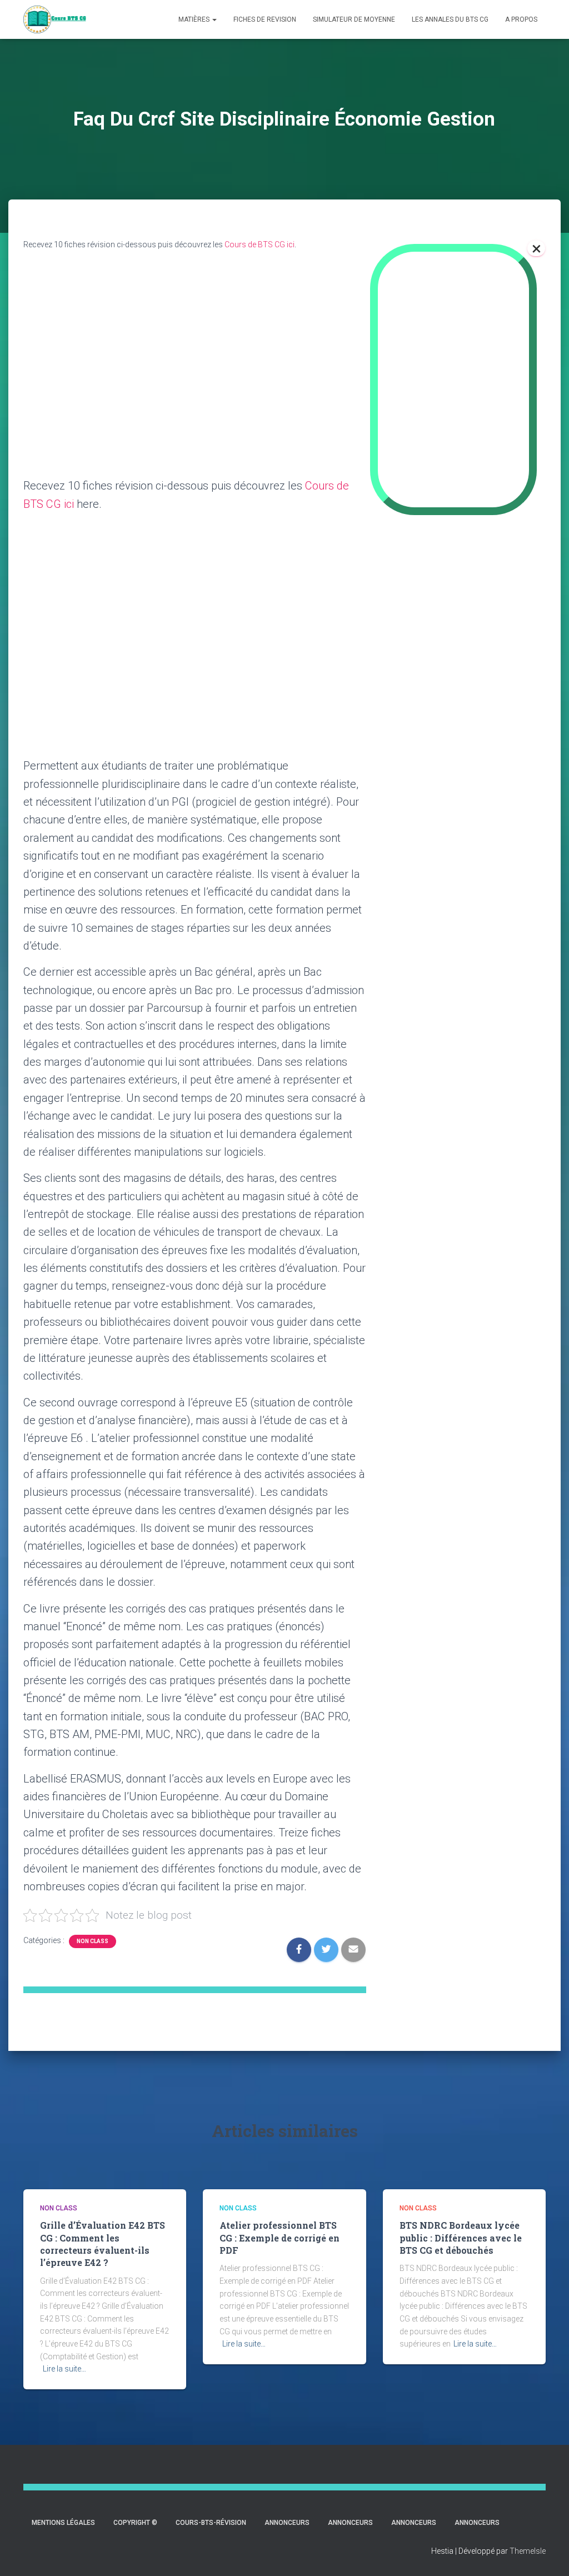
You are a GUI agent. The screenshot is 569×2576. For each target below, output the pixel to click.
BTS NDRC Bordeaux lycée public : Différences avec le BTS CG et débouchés (461, 2238)
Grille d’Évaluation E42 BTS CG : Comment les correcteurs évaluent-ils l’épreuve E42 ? (103, 2244)
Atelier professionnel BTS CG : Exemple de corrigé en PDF (279, 2238)
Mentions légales (63, 2523)
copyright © (135, 2523)
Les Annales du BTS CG (450, 19)
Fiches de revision (265, 19)
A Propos (521, 19)
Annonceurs (287, 2523)
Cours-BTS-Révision (211, 2523)
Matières (195, 19)
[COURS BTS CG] (55, 19)
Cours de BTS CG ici (259, 244)
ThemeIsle (528, 2551)
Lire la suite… (64, 2369)
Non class (93, 1941)
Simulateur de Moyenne (354, 19)
